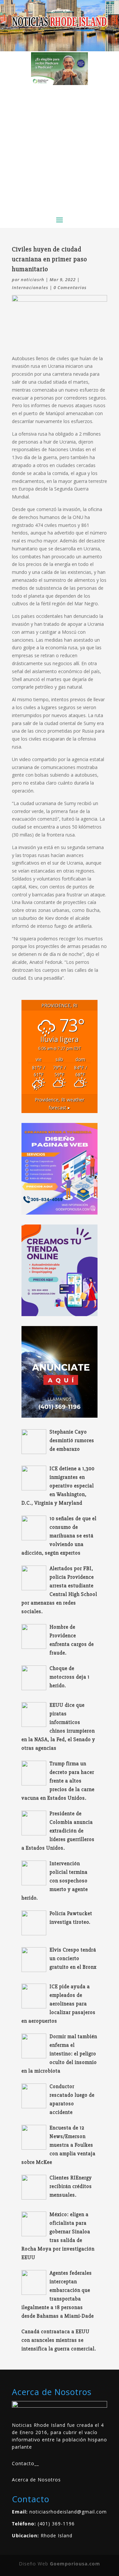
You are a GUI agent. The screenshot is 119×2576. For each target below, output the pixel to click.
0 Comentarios (70, 287)
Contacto (23, 2463)
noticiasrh (33, 279)
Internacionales (30, 287)
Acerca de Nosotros (36, 2480)
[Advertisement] (59, 148)
